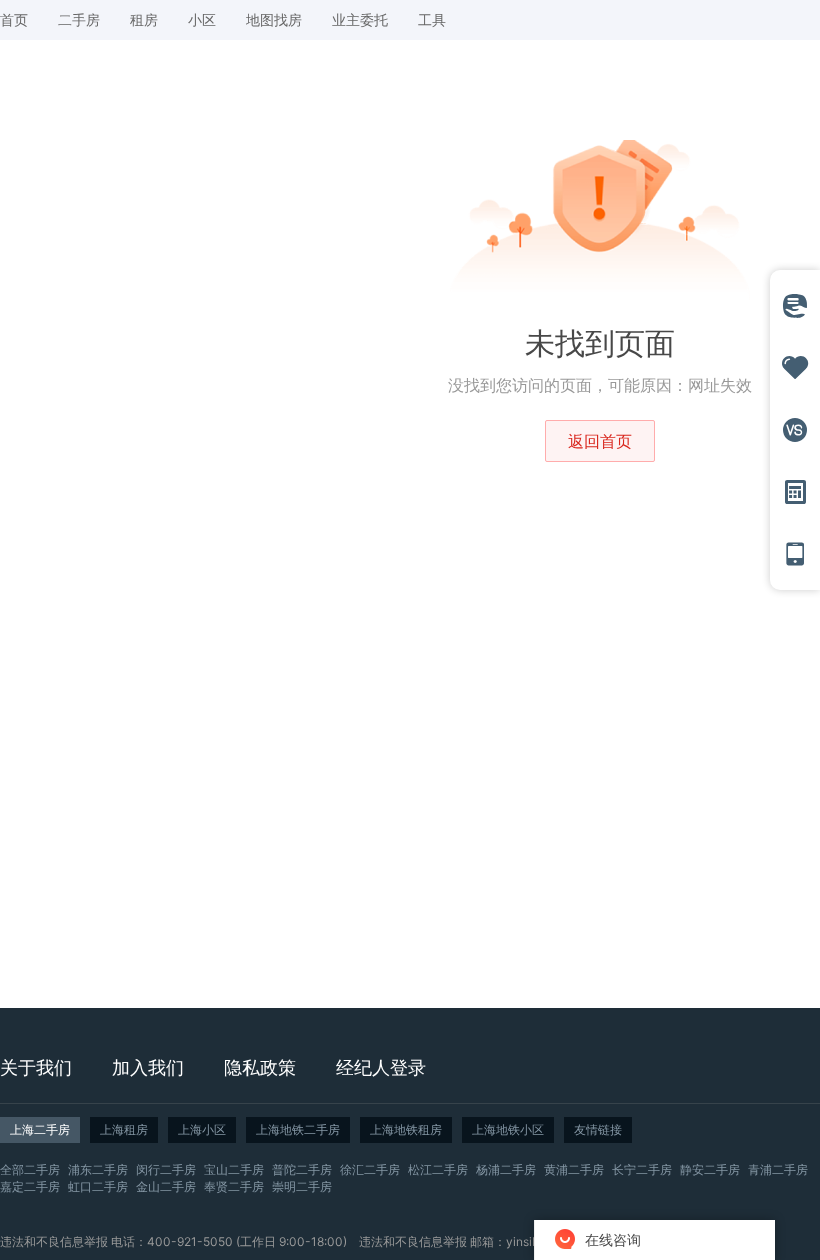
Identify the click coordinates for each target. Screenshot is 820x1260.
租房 (144, 19)
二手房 (79, 19)
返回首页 (600, 441)
